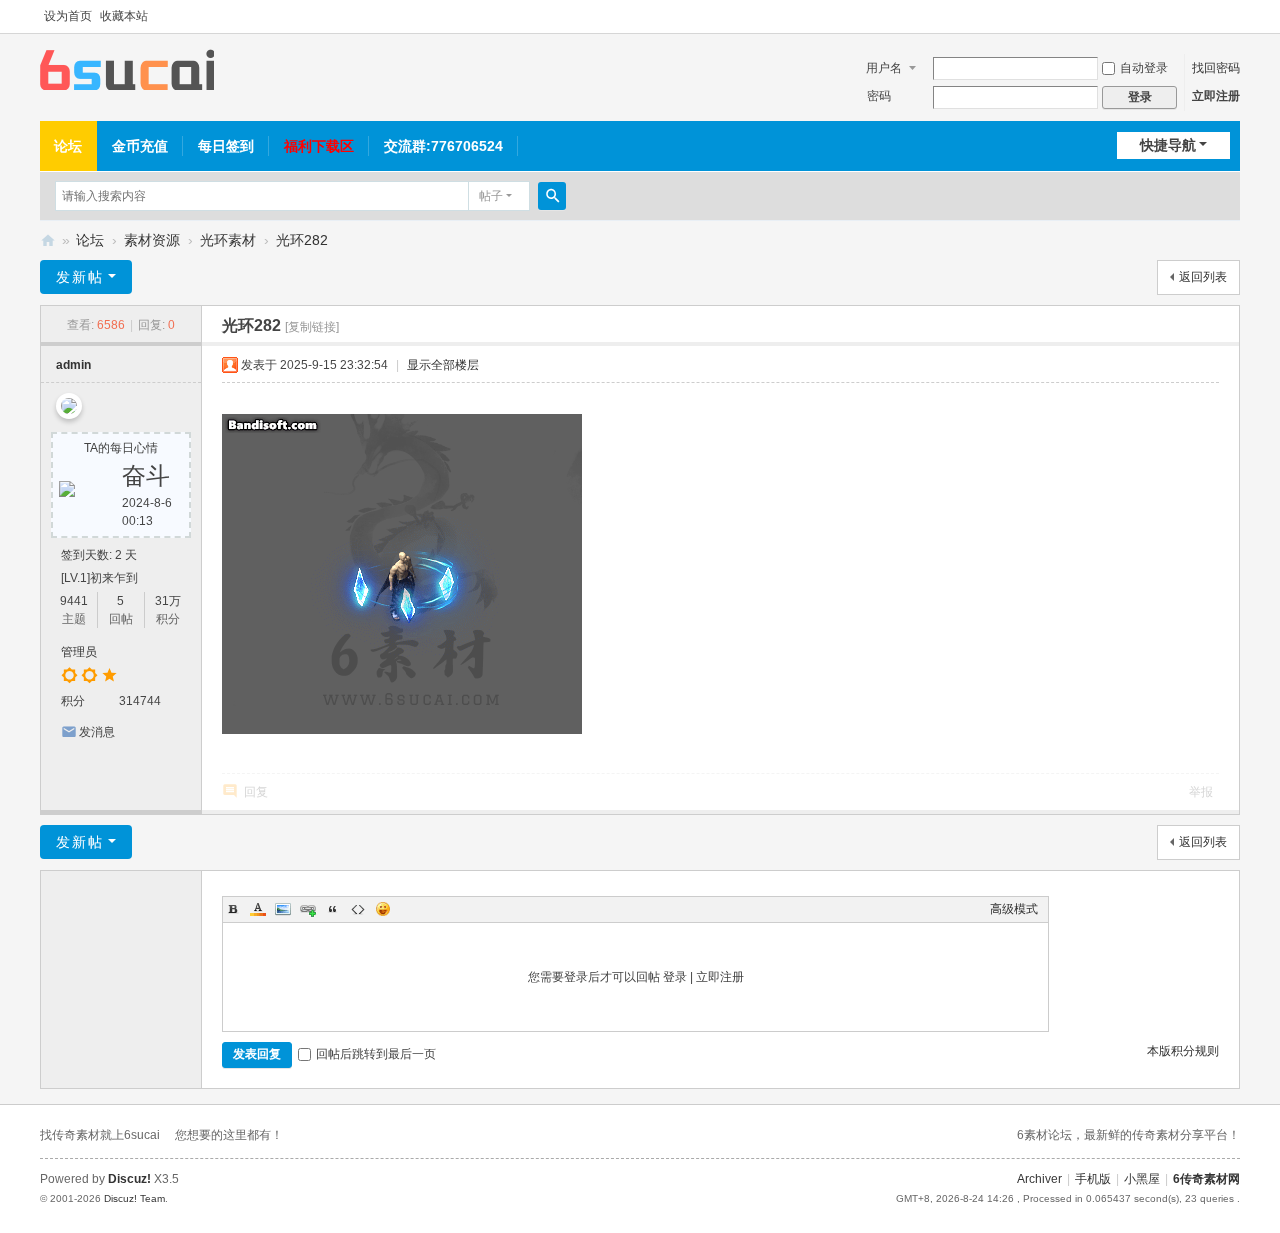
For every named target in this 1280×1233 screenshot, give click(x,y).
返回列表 (1203, 277)
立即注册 (1216, 96)
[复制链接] (312, 327)
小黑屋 (1142, 1179)
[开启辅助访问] (1235, 17)
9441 (74, 601)
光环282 (302, 240)
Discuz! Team (134, 1198)
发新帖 (80, 277)
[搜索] (552, 196)
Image (283, 909)
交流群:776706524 (443, 146)
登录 (675, 977)
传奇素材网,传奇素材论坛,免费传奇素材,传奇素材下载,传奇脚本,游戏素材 (48, 240)
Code (358, 909)
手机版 (1093, 1179)
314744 (140, 701)
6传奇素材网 (1206, 1179)
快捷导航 (1168, 145)
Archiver (1039, 1179)
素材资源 (152, 240)
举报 (1201, 792)
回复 (256, 792)
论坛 (68, 146)
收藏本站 (124, 16)
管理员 (79, 652)
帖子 (491, 196)
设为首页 (68, 16)
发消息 (97, 732)
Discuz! (129, 1179)
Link (308, 909)
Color (258, 909)
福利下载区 (319, 146)
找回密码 (1216, 68)
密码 (879, 96)
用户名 (884, 68)
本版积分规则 (1183, 1051)
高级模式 (1014, 909)
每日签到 (226, 146)
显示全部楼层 (443, 365)
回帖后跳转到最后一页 (376, 1054)
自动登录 (1144, 68)
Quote (333, 909)
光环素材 (228, 240)
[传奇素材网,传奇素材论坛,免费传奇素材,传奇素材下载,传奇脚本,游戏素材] (127, 69)
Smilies (383, 909)
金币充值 (140, 146)
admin (73, 365)
